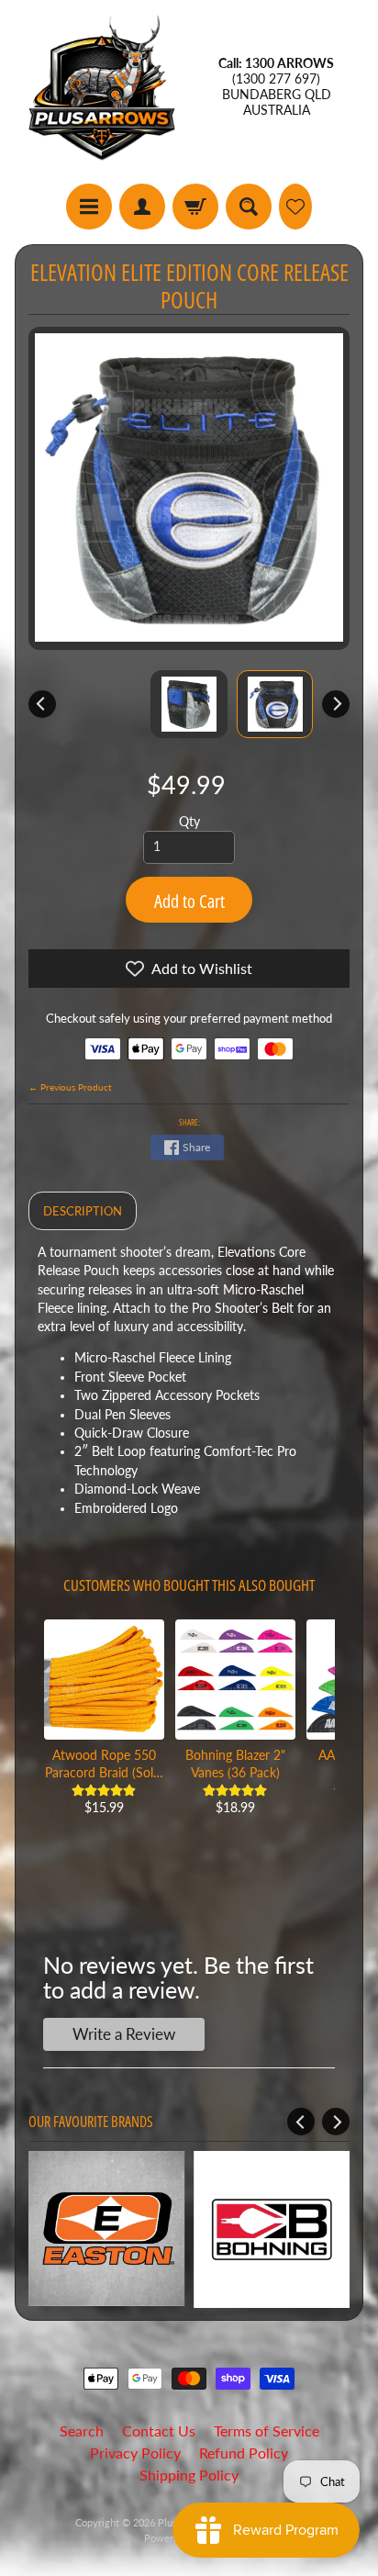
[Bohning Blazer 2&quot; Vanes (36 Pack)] (235, 1680)
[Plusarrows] (102, 87)
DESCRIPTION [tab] (83, 1211)
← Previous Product (70, 1087)
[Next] (336, 704)
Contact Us (159, 2430)
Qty (189, 822)
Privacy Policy (135, 2453)
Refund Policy (244, 2453)
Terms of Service (267, 2430)
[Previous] (42, 704)
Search (82, 2430)
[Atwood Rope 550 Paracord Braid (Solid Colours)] (104, 1680)
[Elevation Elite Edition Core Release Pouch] (275, 704)
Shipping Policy (189, 2475)
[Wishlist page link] (295, 207)
